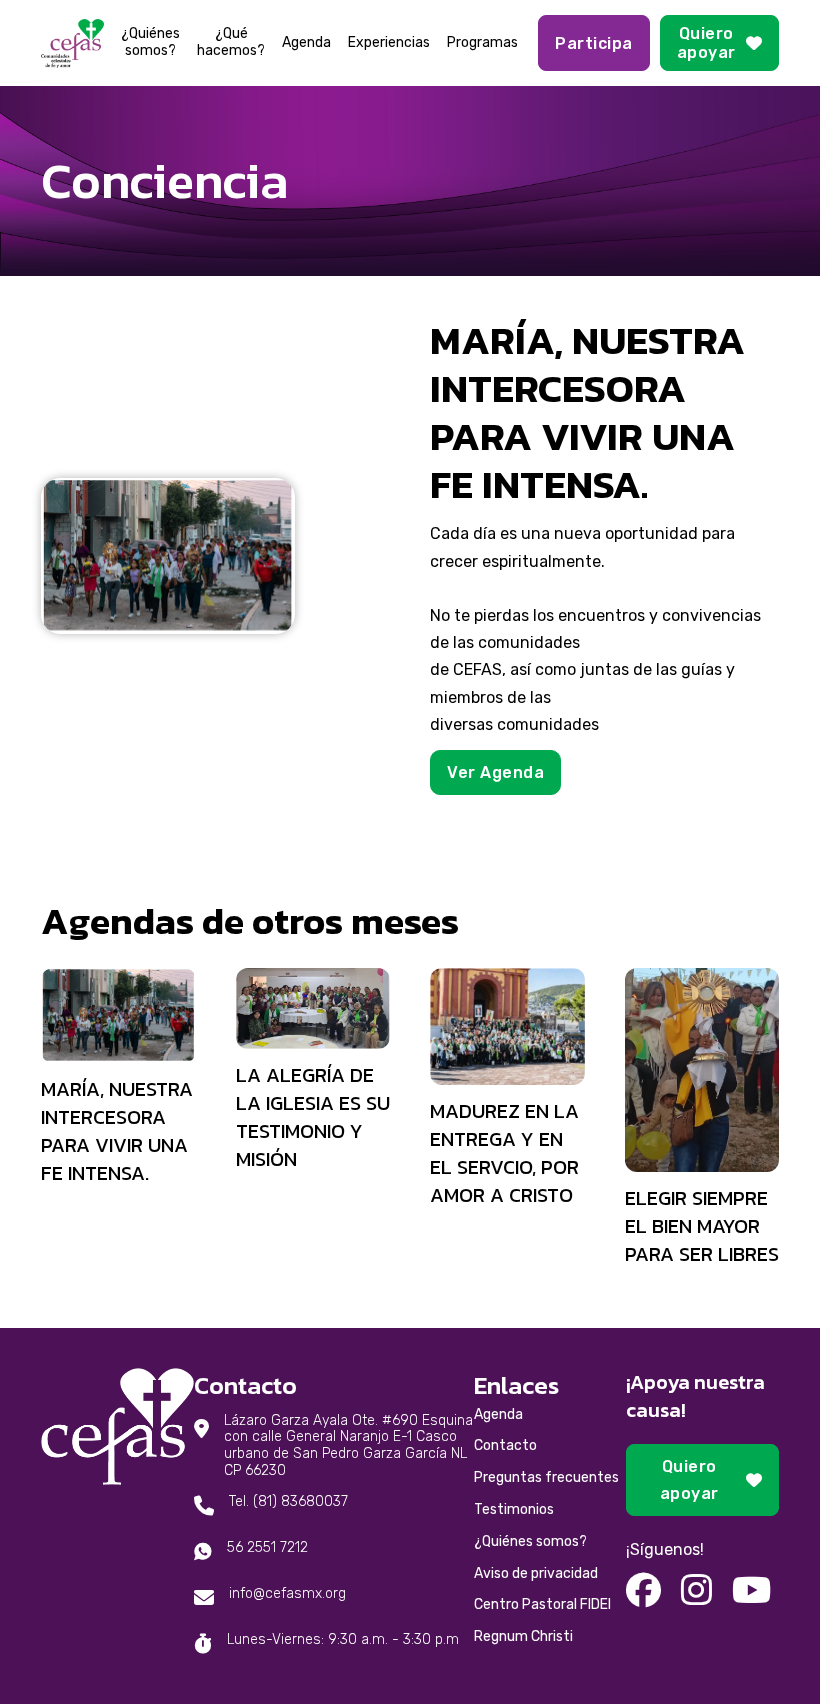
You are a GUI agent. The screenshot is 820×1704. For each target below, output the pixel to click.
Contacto (505, 1445)
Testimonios (514, 1509)
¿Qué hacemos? (231, 42)
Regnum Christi (523, 1636)
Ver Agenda (495, 772)
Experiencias (389, 43)
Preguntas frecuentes (546, 1477)
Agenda (306, 43)
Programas (482, 43)
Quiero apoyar (706, 43)
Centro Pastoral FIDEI (542, 1604)
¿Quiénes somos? (150, 42)
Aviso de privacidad (536, 1573)
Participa (594, 43)
